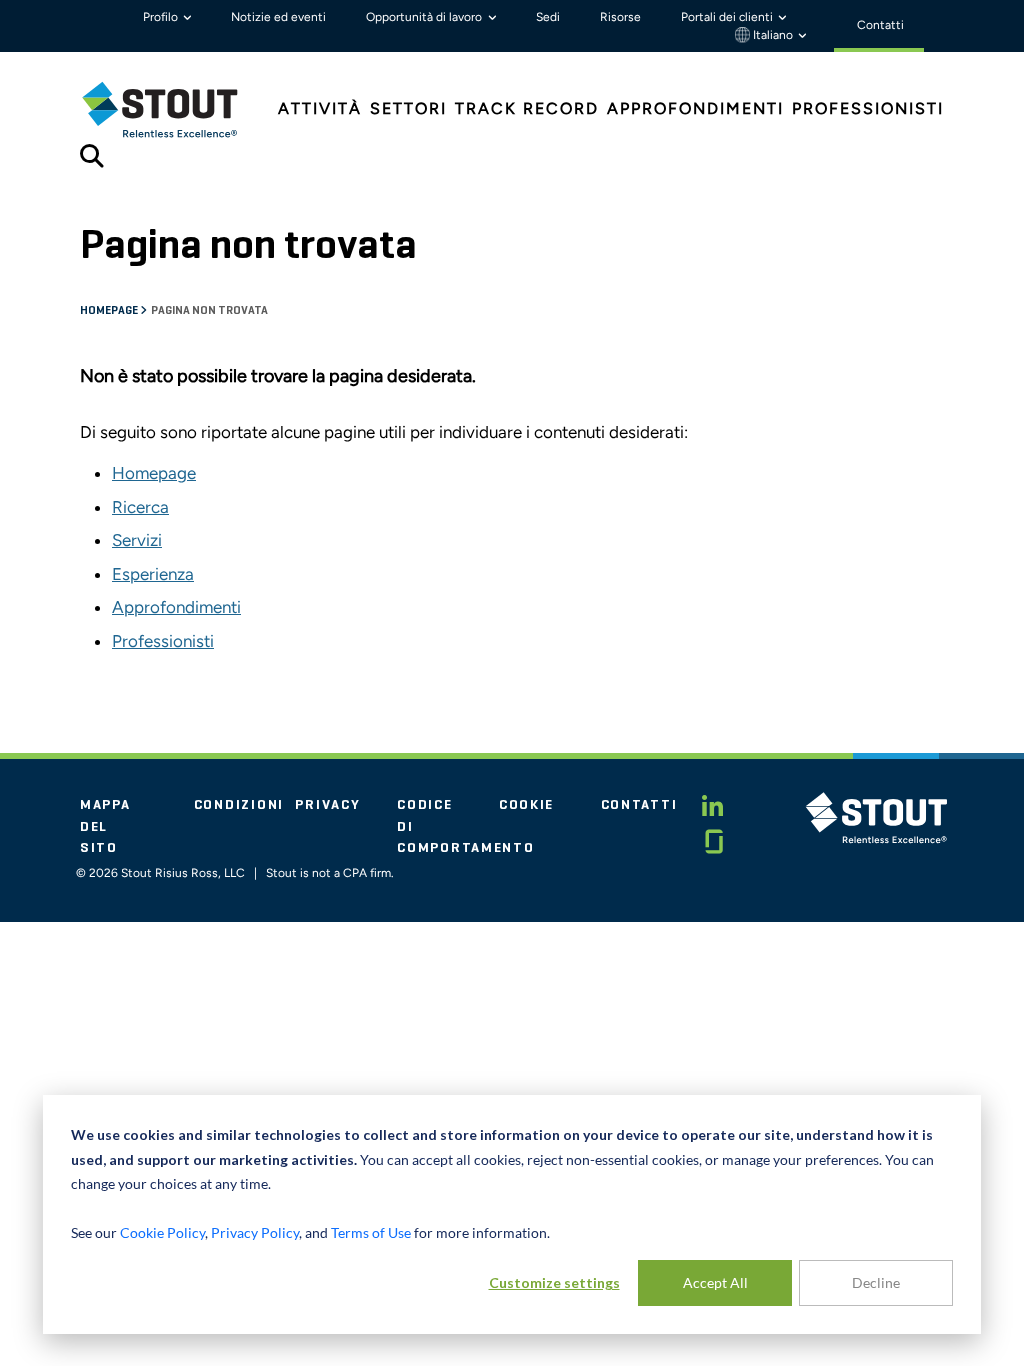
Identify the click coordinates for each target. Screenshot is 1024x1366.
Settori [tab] (408, 108)
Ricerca (140, 507)
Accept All (715, 1282)
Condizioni (239, 805)
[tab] (175, 109)
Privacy (327, 805)
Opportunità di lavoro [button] (425, 17)
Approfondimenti (176, 607)
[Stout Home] (175, 109)
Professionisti (163, 641)
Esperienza (153, 574)
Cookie (526, 805)
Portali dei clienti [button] (728, 17)
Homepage (110, 311)
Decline (876, 1282)
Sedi (548, 17)
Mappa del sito (105, 826)
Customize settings (554, 1282)
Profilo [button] (162, 17)
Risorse (620, 17)
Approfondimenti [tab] (695, 108)
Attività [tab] (320, 108)
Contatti (639, 805)
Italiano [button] (773, 35)
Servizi (137, 540)
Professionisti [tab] (868, 108)
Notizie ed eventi (278, 17)
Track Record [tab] (527, 108)
